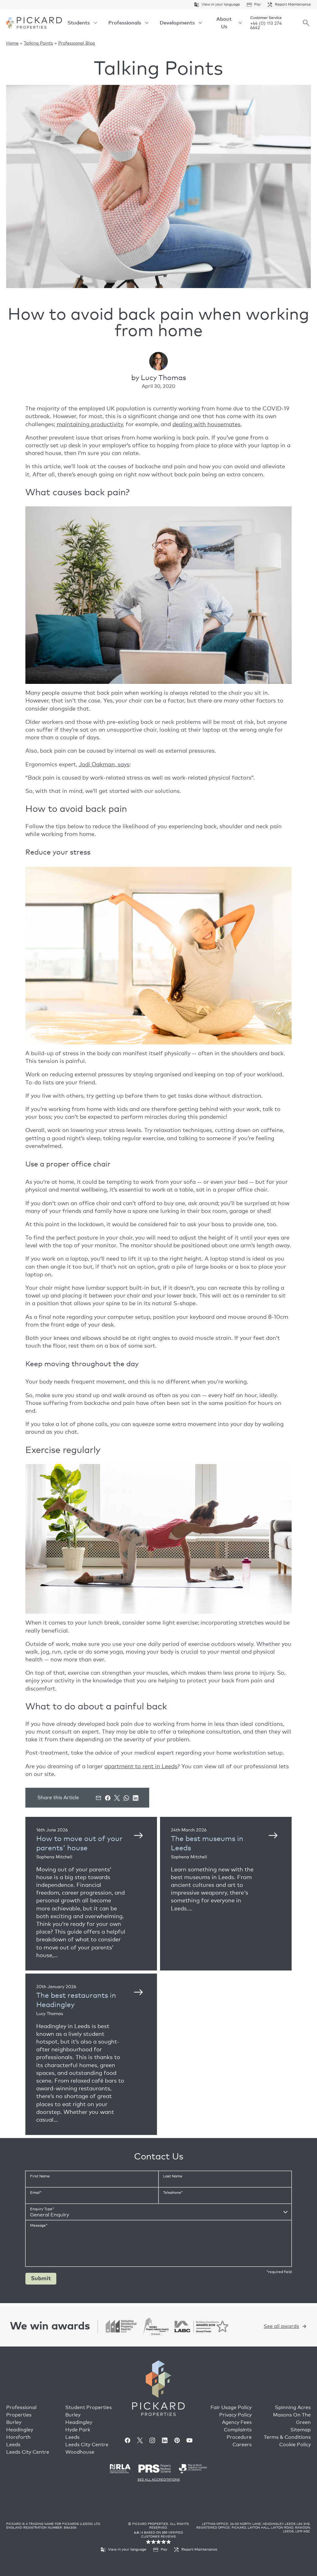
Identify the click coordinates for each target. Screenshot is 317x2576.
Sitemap (301, 2430)
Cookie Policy (295, 2445)
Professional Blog (77, 43)
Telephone (173, 2193)
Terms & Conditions (287, 2437)
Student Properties (89, 2408)
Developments (177, 23)
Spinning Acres (293, 2408)
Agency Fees (237, 2422)
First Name (40, 2176)
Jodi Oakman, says (104, 765)
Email (36, 2193)
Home (12, 43)
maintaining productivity (90, 425)
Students (79, 23)
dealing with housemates (206, 425)
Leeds (13, 2445)
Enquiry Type (42, 2209)
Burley (14, 2422)
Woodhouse (80, 2452)
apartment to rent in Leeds (141, 1767)
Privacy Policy (235, 2415)
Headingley (20, 2430)
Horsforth (18, 2437)
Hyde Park (78, 2430)
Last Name (173, 2176)
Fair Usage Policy (231, 2408)
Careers (242, 2445)
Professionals (125, 23)
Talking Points (38, 43)
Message (39, 2226)
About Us (224, 23)
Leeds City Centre (28, 2452)
